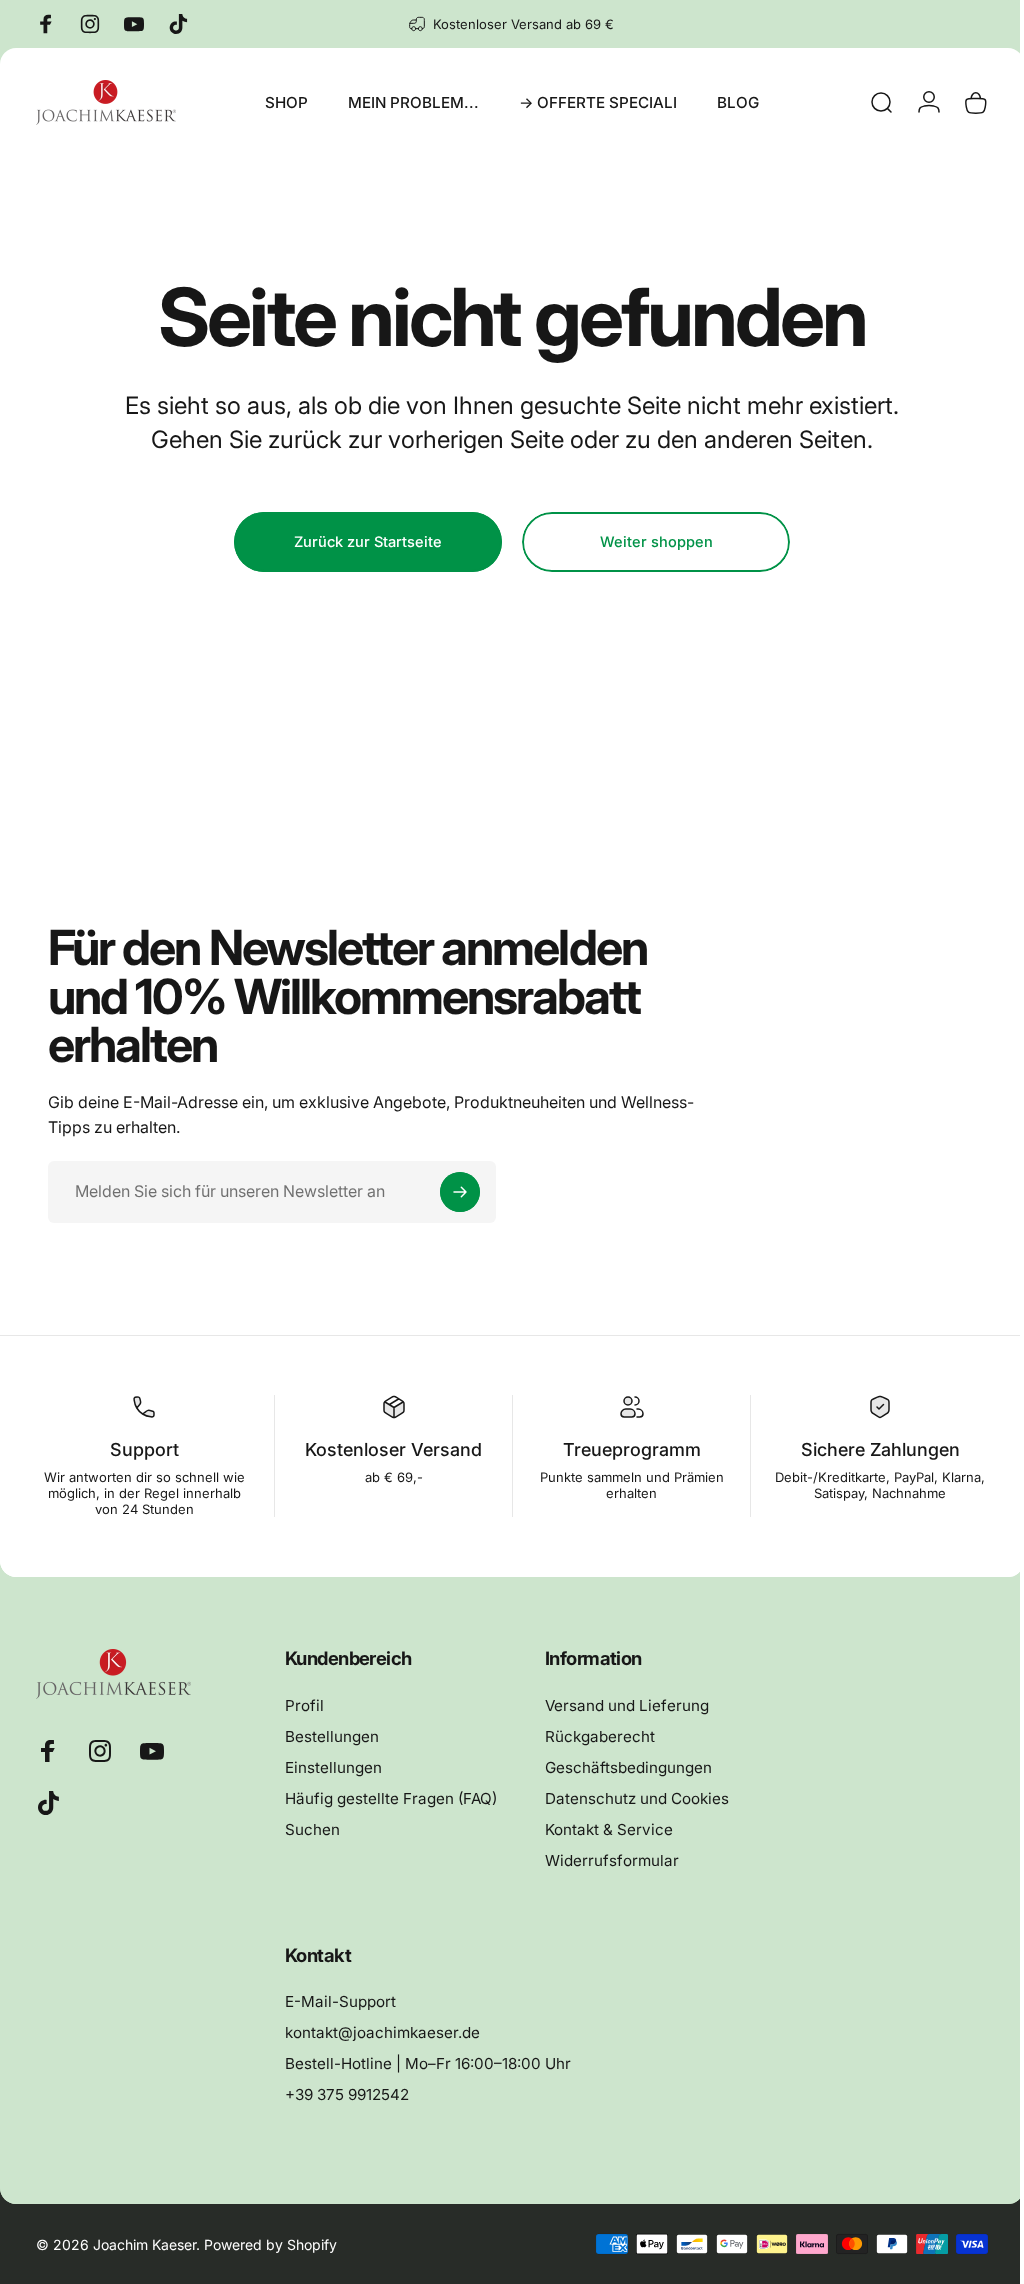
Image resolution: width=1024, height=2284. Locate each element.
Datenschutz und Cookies (634, 1798)
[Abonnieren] (460, 1192)
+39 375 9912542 (344, 2094)
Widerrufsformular (609, 1860)
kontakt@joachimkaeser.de (379, 2032)
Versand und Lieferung (624, 1705)
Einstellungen (330, 1767)
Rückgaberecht (597, 1736)
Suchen (309, 1829)
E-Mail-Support (337, 2001)
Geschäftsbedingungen (625, 1767)
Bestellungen (329, 1736)
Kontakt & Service (606, 1829)
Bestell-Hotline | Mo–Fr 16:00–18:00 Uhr (425, 2063)
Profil (301, 1705)
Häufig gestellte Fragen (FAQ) (388, 1798)
